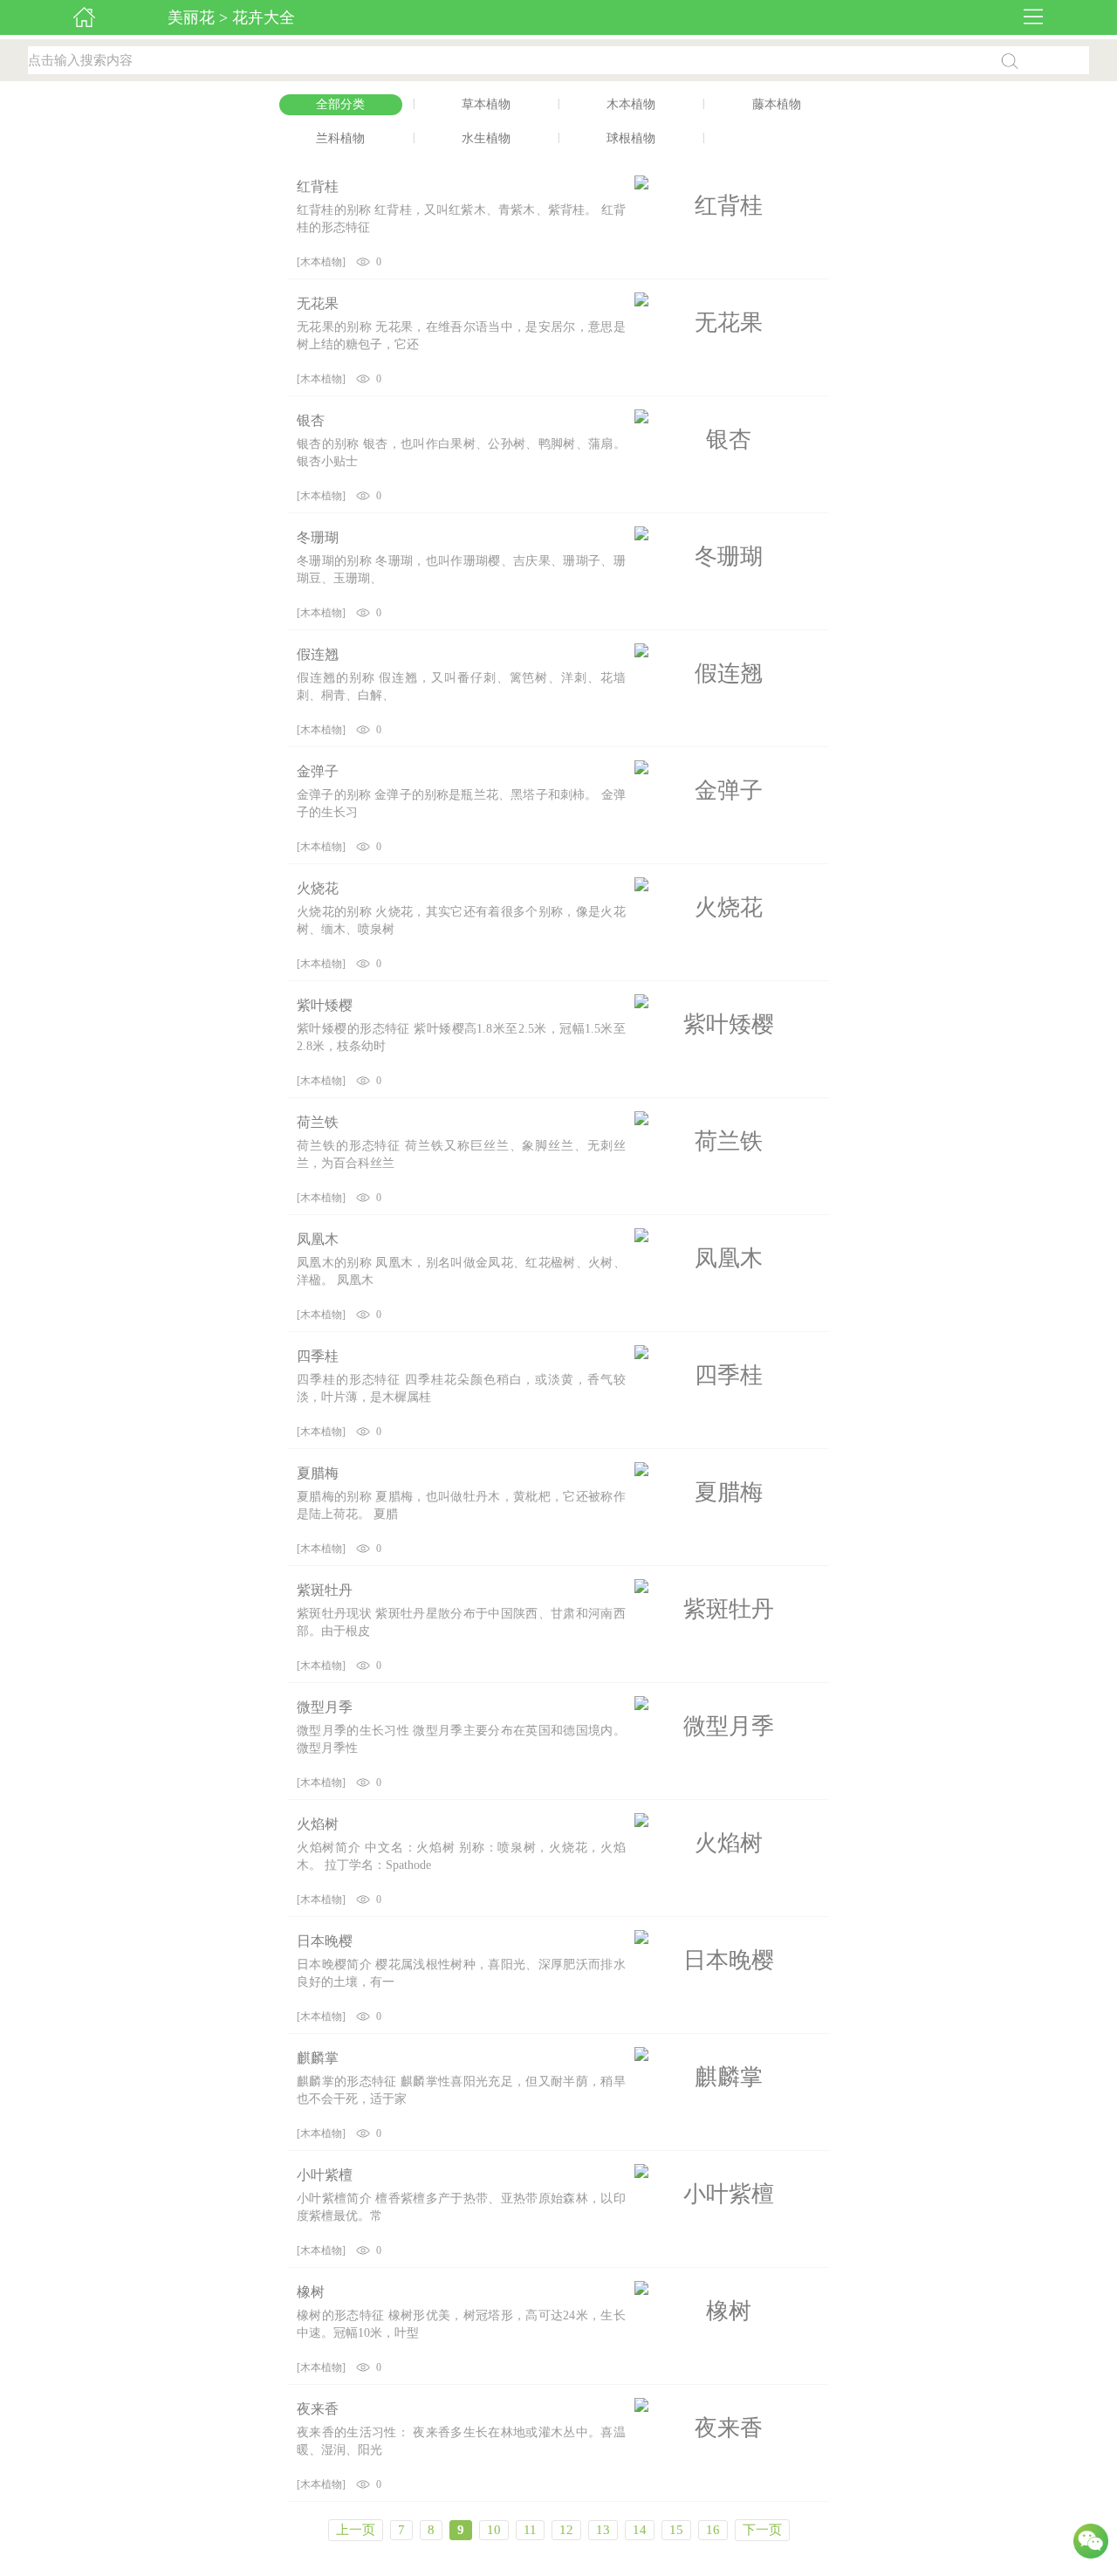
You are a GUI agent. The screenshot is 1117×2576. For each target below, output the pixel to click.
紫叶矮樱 (325, 1005)
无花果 (318, 303)
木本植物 (321, 262)
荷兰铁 (318, 1122)
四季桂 (318, 1356)
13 (603, 2530)
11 (530, 2530)
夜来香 (318, 2409)
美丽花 (191, 17)
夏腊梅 (318, 1473)
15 (676, 2530)
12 (566, 2530)
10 (494, 2530)
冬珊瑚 (318, 537)
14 (640, 2530)
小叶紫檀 (325, 2175)
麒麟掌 (318, 2058)
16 (713, 2530)
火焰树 (318, 1824)
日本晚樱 (325, 1941)
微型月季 (325, 1707)
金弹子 (318, 771)
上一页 (356, 2530)
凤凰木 (318, 1239)
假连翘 (318, 654)
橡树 (311, 2292)
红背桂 (318, 186)
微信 (1091, 2545)
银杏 (311, 420)
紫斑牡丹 (325, 1590)
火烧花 (318, 888)
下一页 (762, 2530)
